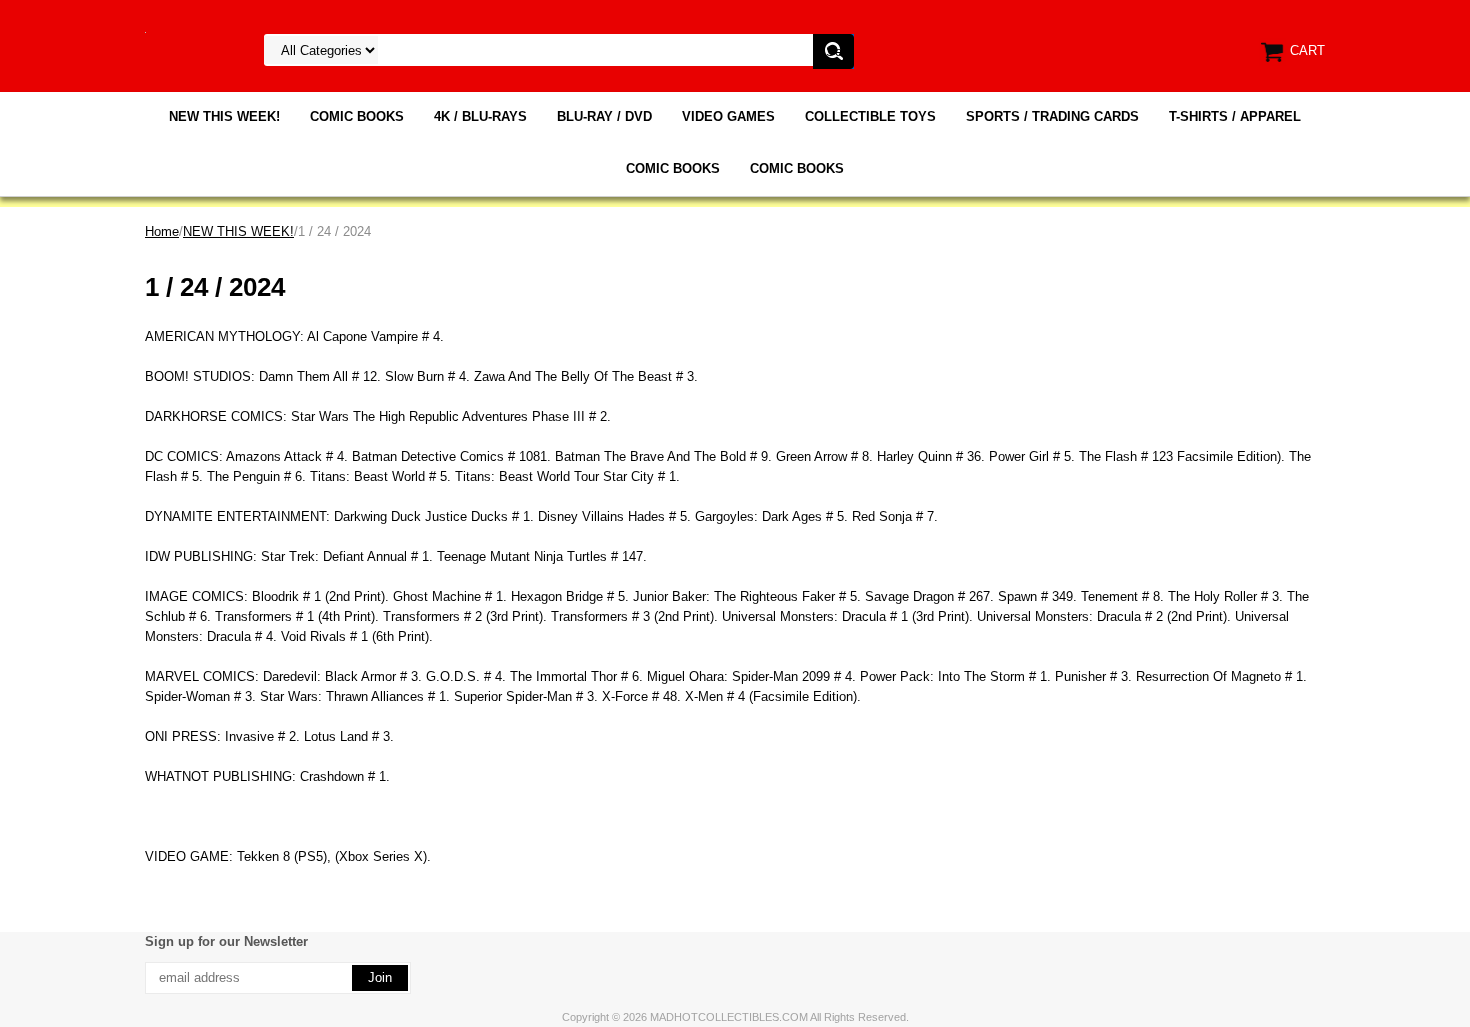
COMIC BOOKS (357, 116)
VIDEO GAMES (728, 116)
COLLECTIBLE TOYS (870, 116)
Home (162, 231)
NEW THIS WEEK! (224, 116)
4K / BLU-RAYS (480, 116)
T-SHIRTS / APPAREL (1235, 116)
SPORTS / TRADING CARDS (1052, 116)
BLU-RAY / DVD (604, 116)
